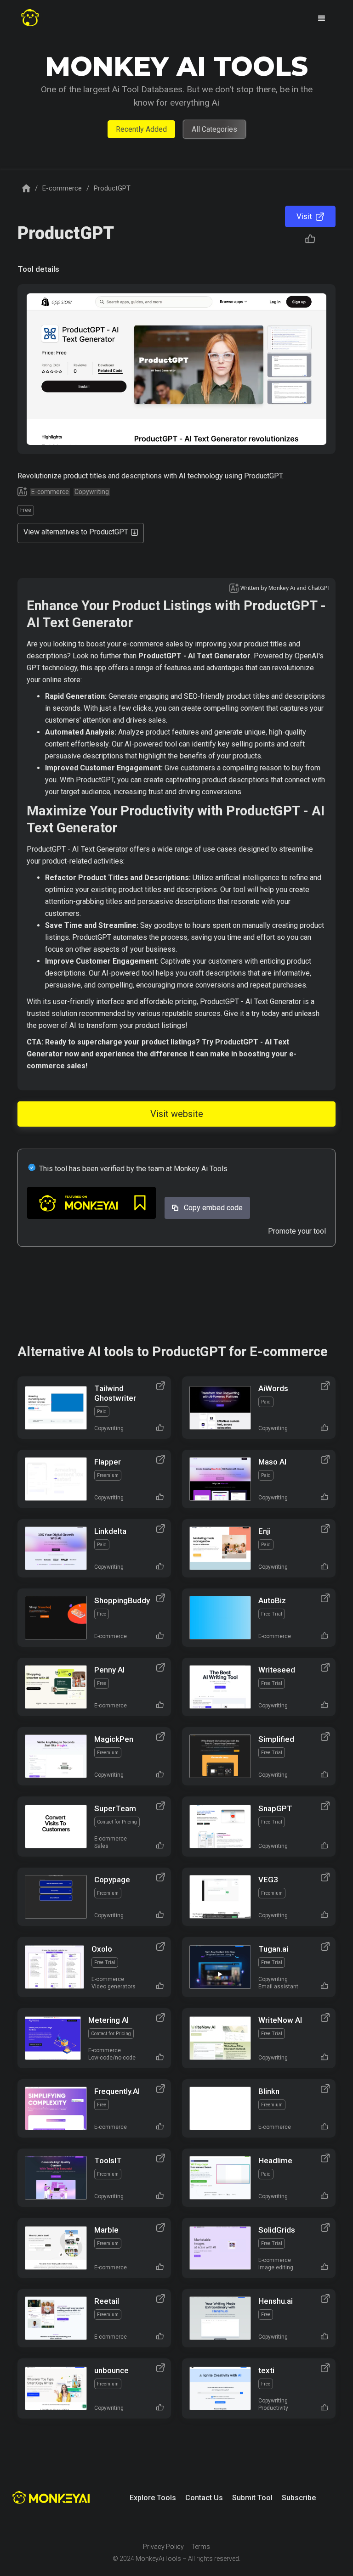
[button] (322, 18)
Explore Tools (153, 2498)
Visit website (177, 1114)
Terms (201, 2547)
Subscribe (299, 2498)
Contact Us (204, 2498)
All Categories (214, 129)
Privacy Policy (163, 2547)
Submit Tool (252, 2498)
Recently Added (141, 129)
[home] (30, 18)
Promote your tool (297, 1231)
